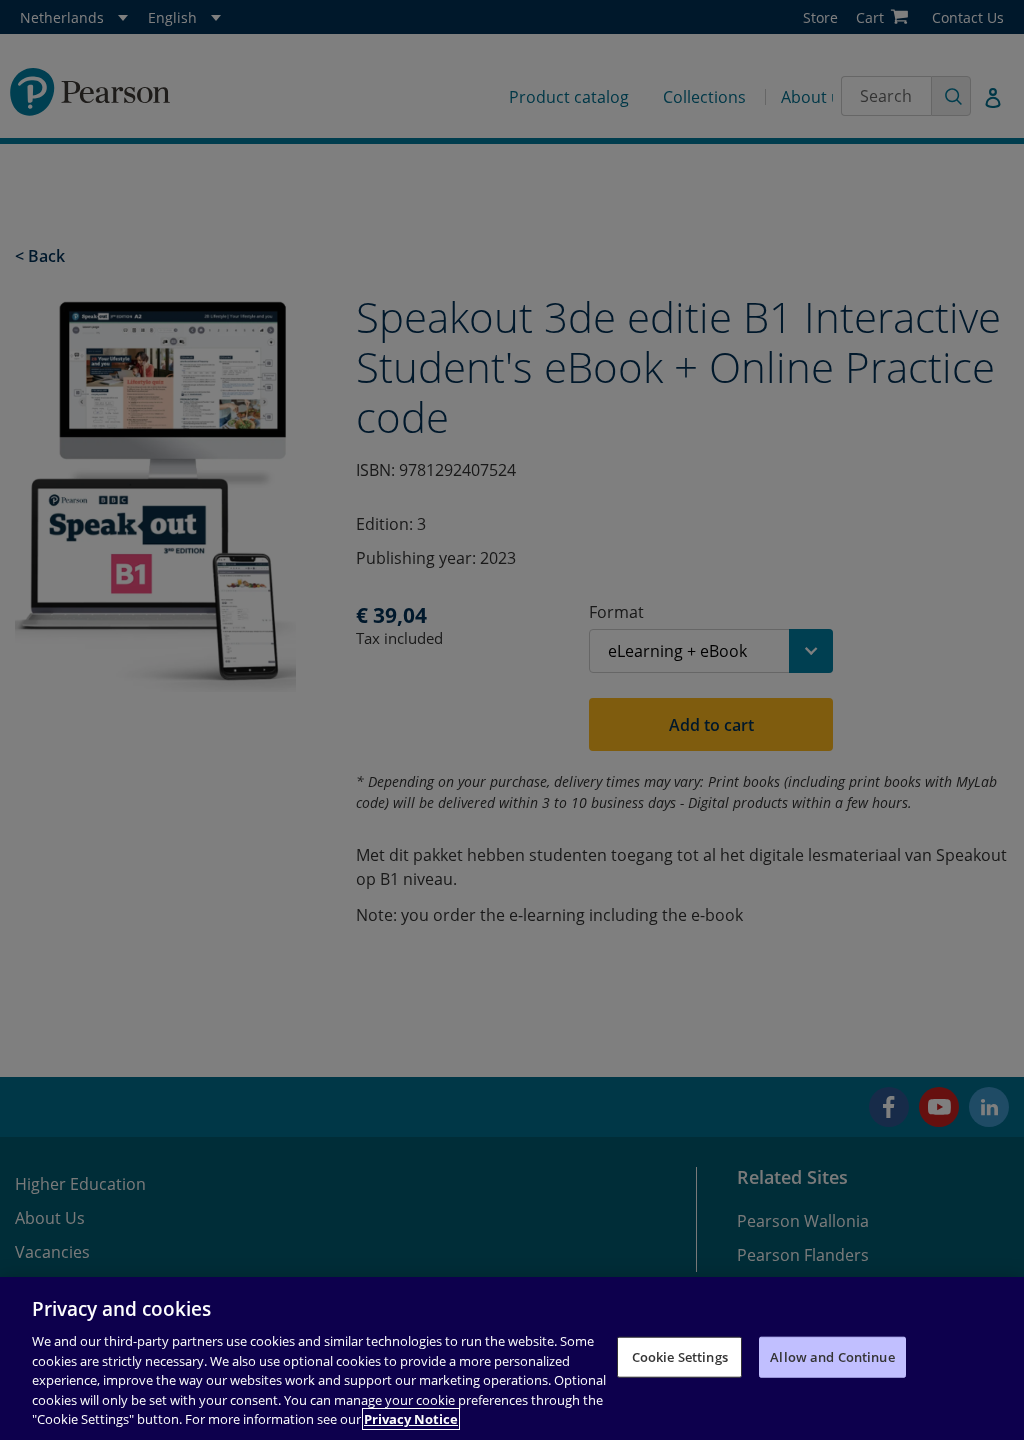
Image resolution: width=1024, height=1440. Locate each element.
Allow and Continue (832, 1356)
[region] (512, 1358)
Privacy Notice (411, 1419)
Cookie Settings (680, 1356)
